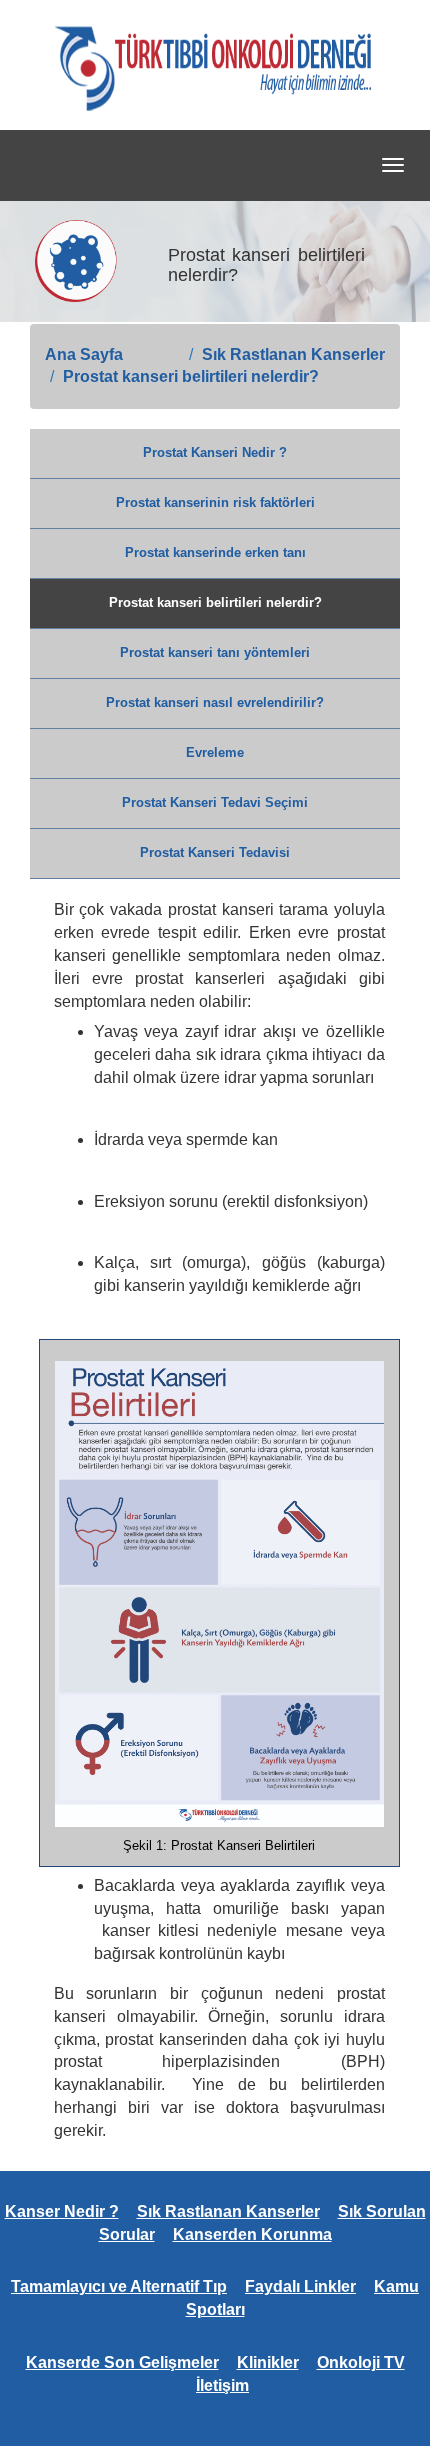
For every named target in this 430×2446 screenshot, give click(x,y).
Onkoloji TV (361, 2362)
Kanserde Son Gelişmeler (122, 2362)
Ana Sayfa (84, 354)
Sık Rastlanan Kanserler (293, 354)
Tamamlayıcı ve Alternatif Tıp (119, 2286)
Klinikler (268, 2362)
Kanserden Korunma (252, 2234)
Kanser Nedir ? (62, 2211)
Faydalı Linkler (300, 2286)
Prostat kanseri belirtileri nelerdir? (191, 376)
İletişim (222, 2385)
